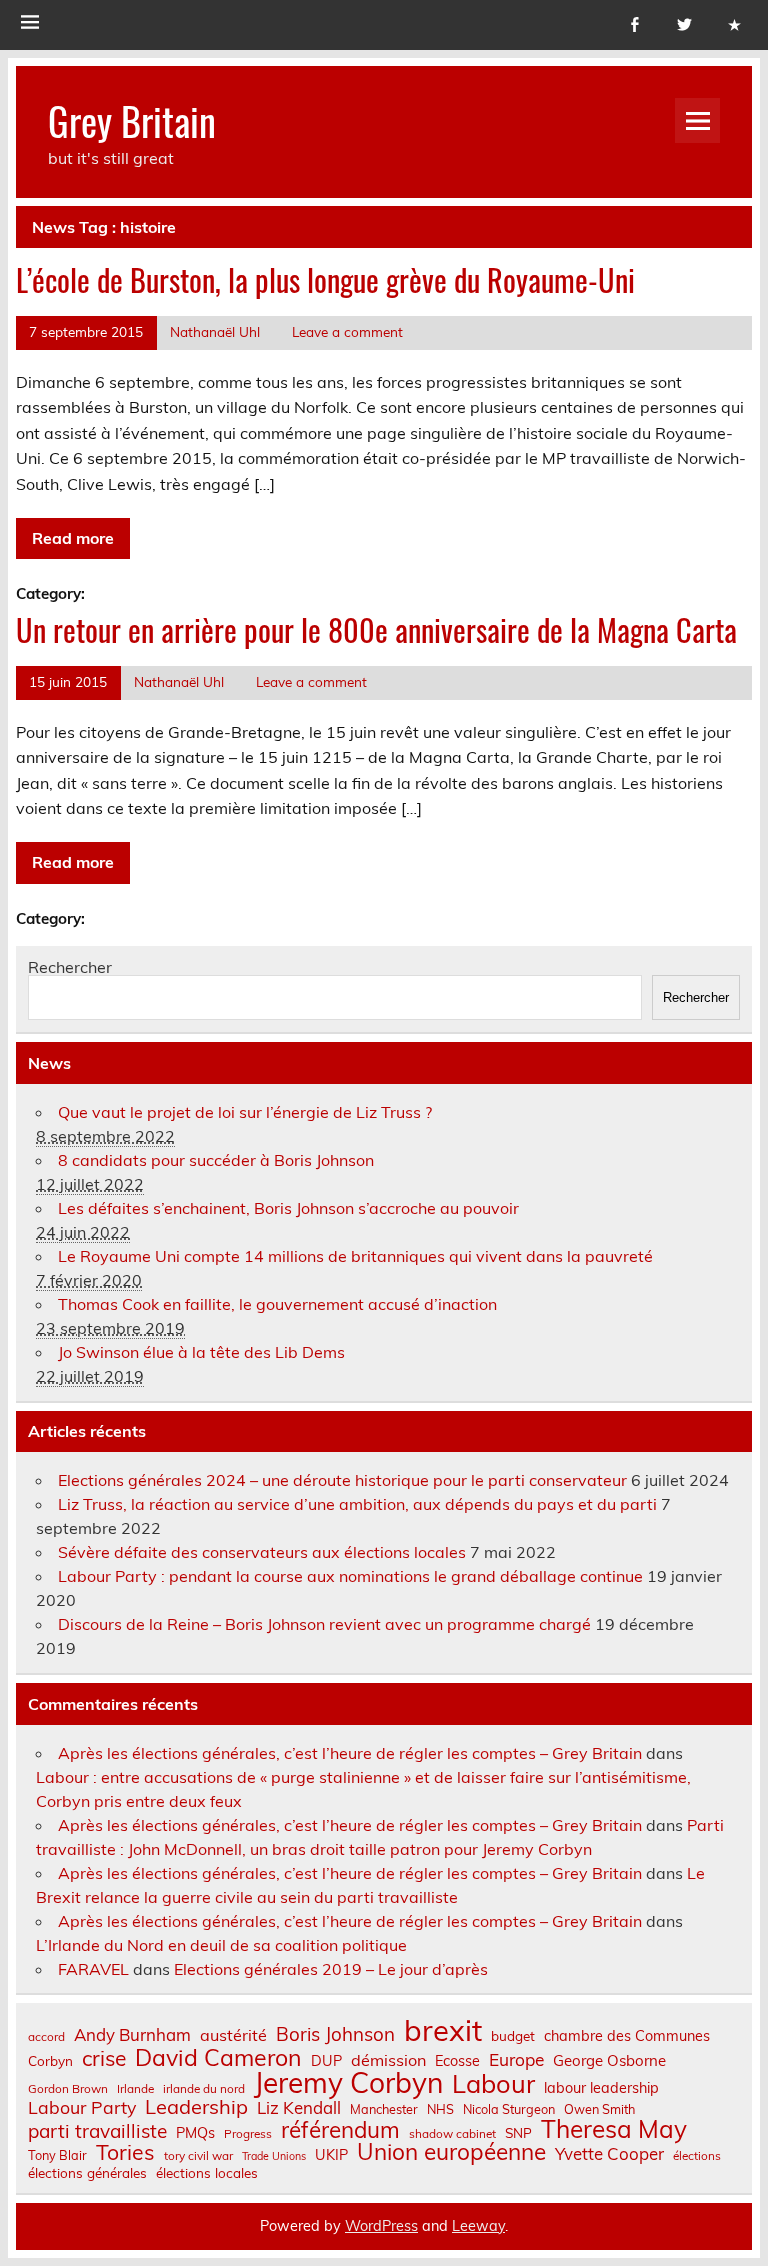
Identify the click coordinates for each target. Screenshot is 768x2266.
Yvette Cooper (609, 2154)
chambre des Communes (627, 2036)
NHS (440, 2109)
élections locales (207, 2173)
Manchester (384, 2109)
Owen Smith (599, 2109)
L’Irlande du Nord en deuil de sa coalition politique (221, 1945)
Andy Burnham (132, 2035)
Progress (248, 2134)
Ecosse (457, 2061)
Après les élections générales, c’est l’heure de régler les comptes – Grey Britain (350, 1753)
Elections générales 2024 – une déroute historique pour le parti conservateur (342, 1480)
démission (388, 2060)
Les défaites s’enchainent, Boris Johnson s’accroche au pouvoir (288, 1208)
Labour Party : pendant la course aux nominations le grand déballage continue (350, 1576)
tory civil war (198, 2156)
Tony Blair (57, 2155)
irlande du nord (204, 2089)
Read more (73, 538)
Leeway (478, 2226)
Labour (493, 2083)
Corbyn (50, 2061)
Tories (125, 2152)
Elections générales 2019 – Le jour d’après (331, 1969)
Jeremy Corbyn (348, 2083)
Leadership (196, 2107)
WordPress (381, 2226)
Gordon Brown (68, 2089)
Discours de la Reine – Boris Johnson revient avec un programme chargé (324, 1624)
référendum (340, 2130)
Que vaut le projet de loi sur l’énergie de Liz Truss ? (245, 1112)
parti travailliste (97, 2131)
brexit (443, 2030)
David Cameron (218, 2057)
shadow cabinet (452, 2134)
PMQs (195, 2133)
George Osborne (609, 2060)
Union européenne (451, 2152)
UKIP (331, 2155)
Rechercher (70, 967)
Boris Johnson (335, 2034)
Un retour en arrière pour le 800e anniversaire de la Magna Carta (376, 629)
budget (513, 2036)
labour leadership (601, 2088)
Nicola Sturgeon (509, 2109)
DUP (326, 2061)
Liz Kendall (299, 2108)
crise (104, 2058)
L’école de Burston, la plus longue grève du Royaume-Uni (325, 279)
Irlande (135, 2089)
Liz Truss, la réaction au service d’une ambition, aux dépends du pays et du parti (357, 1504)
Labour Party (82, 2108)
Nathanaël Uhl (215, 331)
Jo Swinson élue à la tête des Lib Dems (201, 1352)
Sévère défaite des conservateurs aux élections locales (262, 1552)
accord (46, 2037)
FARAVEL (93, 1969)
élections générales (87, 2173)
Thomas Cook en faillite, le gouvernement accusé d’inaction (277, 1304)
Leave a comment (347, 331)
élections (697, 2156)
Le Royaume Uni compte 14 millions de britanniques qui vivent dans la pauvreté (355, 1256)
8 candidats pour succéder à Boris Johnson (216, 1160)
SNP (518, 2133)
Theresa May (614, 2129)
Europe (516, 2059)
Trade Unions (274, 2156)
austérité (233, 2035)
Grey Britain (132, 120)
